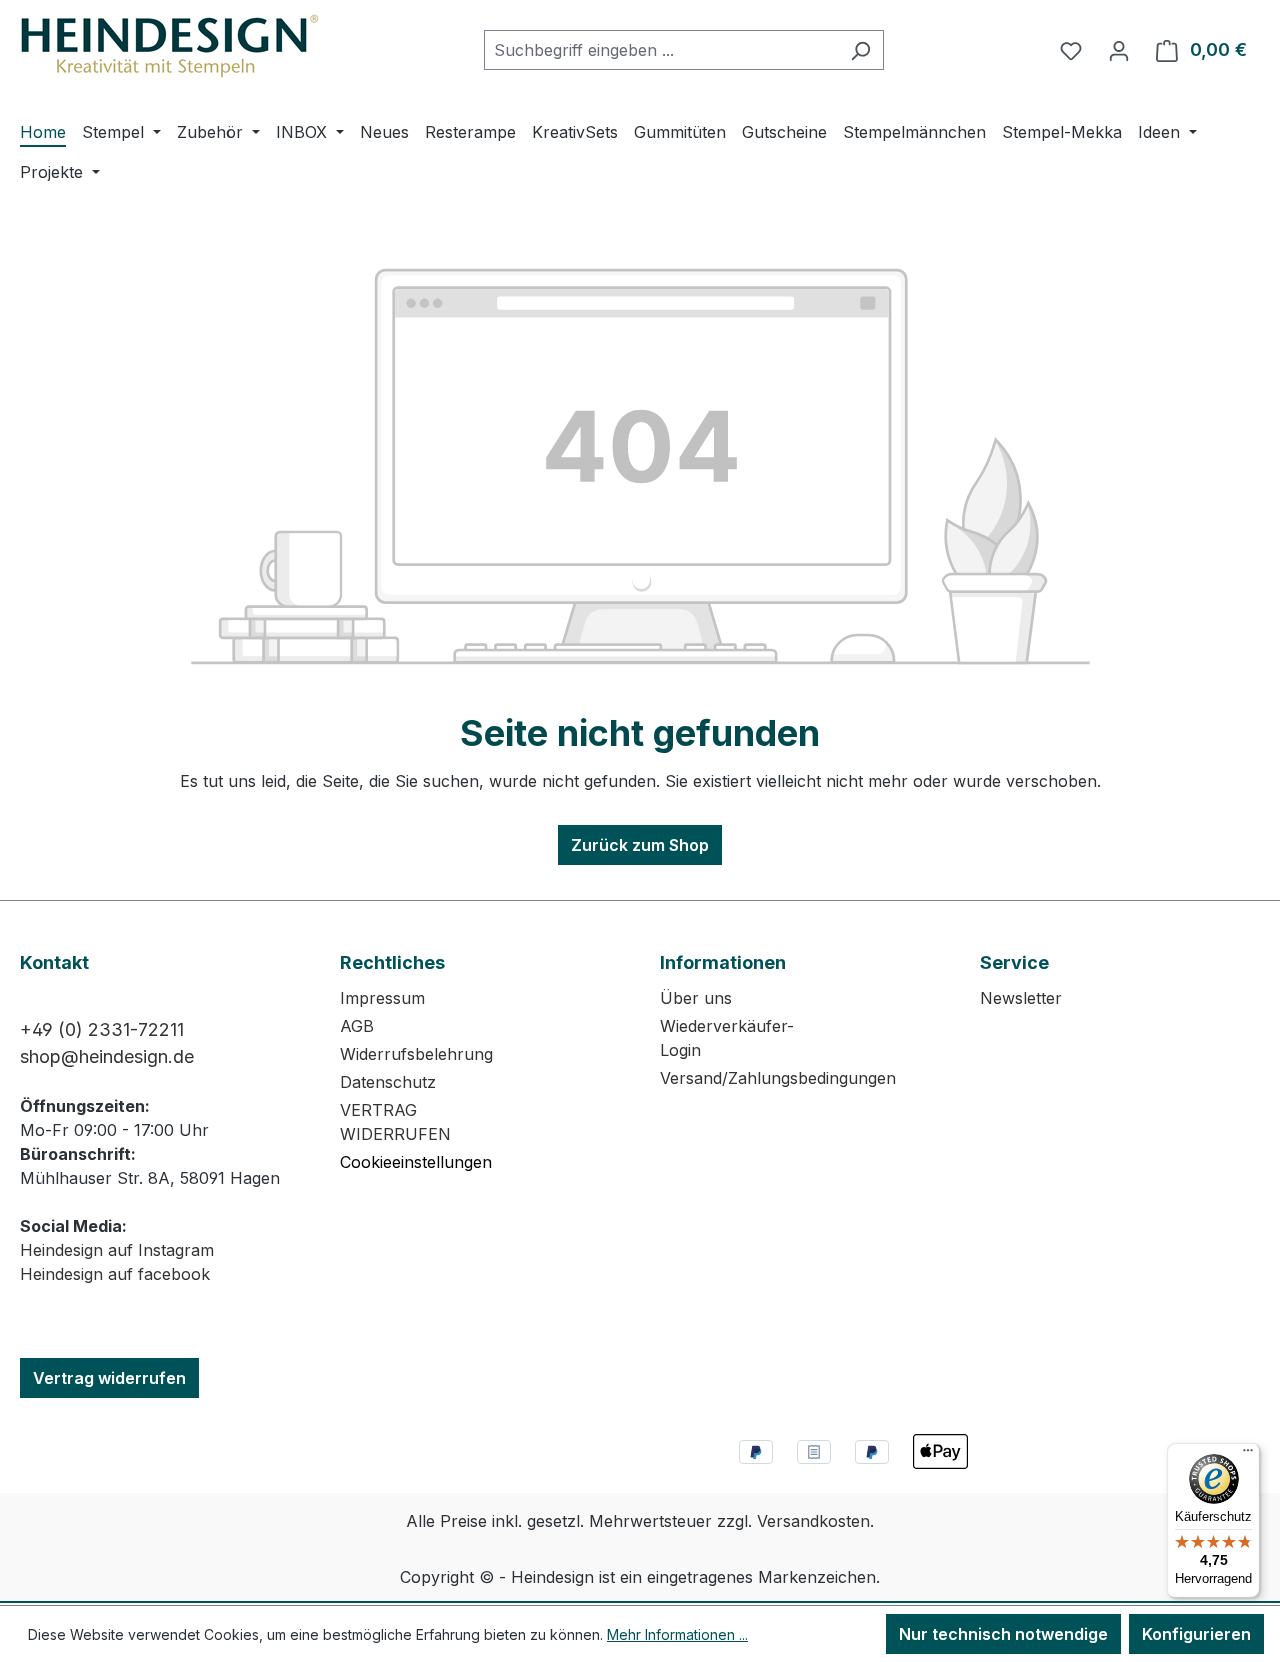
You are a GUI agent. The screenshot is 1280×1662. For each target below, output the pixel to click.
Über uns (696, 998)
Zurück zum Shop (640, 845)
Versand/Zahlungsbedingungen (778, 1078)
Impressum (382, 998)
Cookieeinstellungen (416, 1162)
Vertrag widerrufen (109, 1378)
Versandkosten (813, 1521)
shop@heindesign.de (107, 1056)
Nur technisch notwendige (1003, 1634)
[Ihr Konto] (1119, 50)
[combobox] (661, 50)
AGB (357, 1026)
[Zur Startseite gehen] (170, 46)
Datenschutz (388, 1082)
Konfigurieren (1196, 1634)
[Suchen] (860, 50)
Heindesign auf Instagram (117, 1250)
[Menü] (1248, 1455)
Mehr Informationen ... (677, 1634)
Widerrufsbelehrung (416, 1054)
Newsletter (1021, 998)
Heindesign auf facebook (115, 1274)
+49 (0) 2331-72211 (102, 1029)
